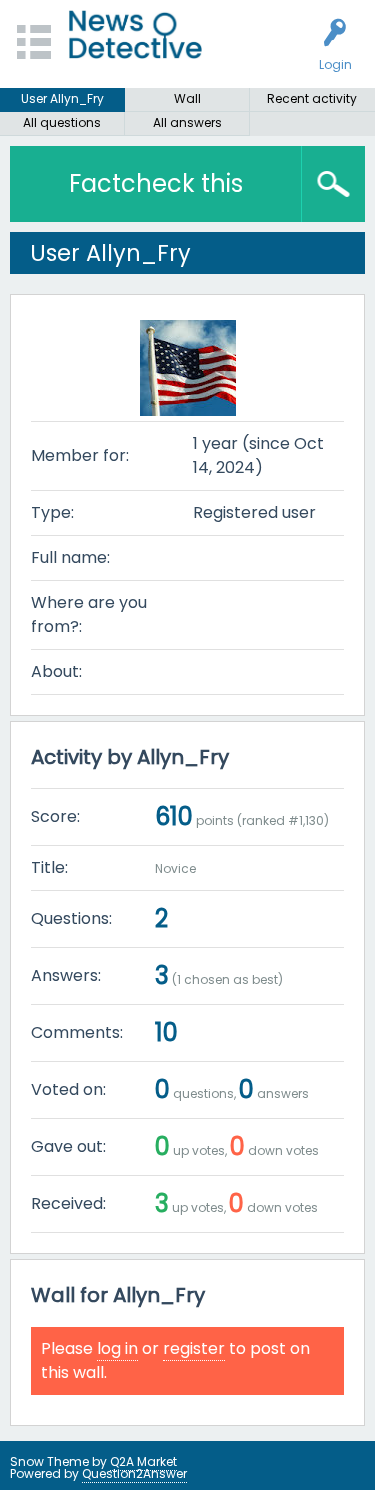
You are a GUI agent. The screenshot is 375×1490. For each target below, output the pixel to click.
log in (117, 1348)
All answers (187, 122)
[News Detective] (135, 34)
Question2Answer (134, 1473)
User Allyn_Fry (62, 98)
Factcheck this (156, 183)
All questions (62, 122)
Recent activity (312, 98)
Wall (187, 98)
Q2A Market (143, 1461)
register (194, 1348)
